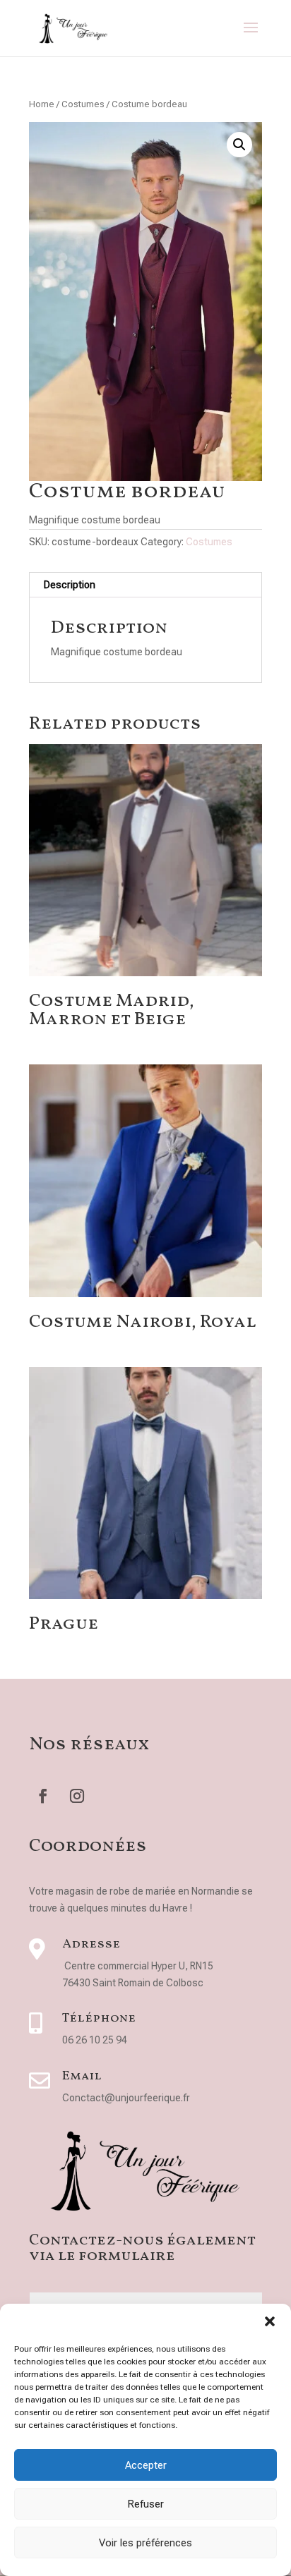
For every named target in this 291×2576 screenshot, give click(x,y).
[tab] (145, 585)
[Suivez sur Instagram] (77, 1796)
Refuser (145, 2504)
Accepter (146, 2465)
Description (70, 585)
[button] (270, 2321)
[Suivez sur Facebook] (43, 1796)
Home (42, 104)
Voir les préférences (145, 2543)
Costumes (83, 104)
